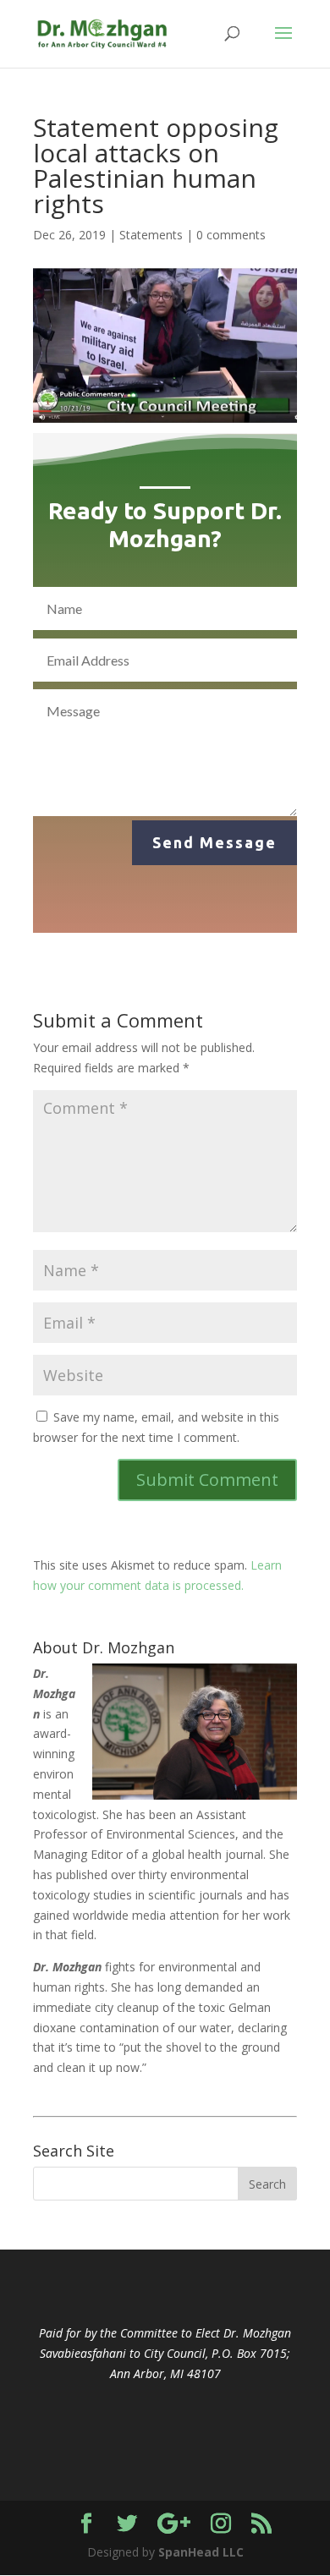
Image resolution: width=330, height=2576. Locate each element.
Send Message (214, 842)
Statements (151, 235)
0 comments (231, 235)
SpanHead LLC (201, 2552)
